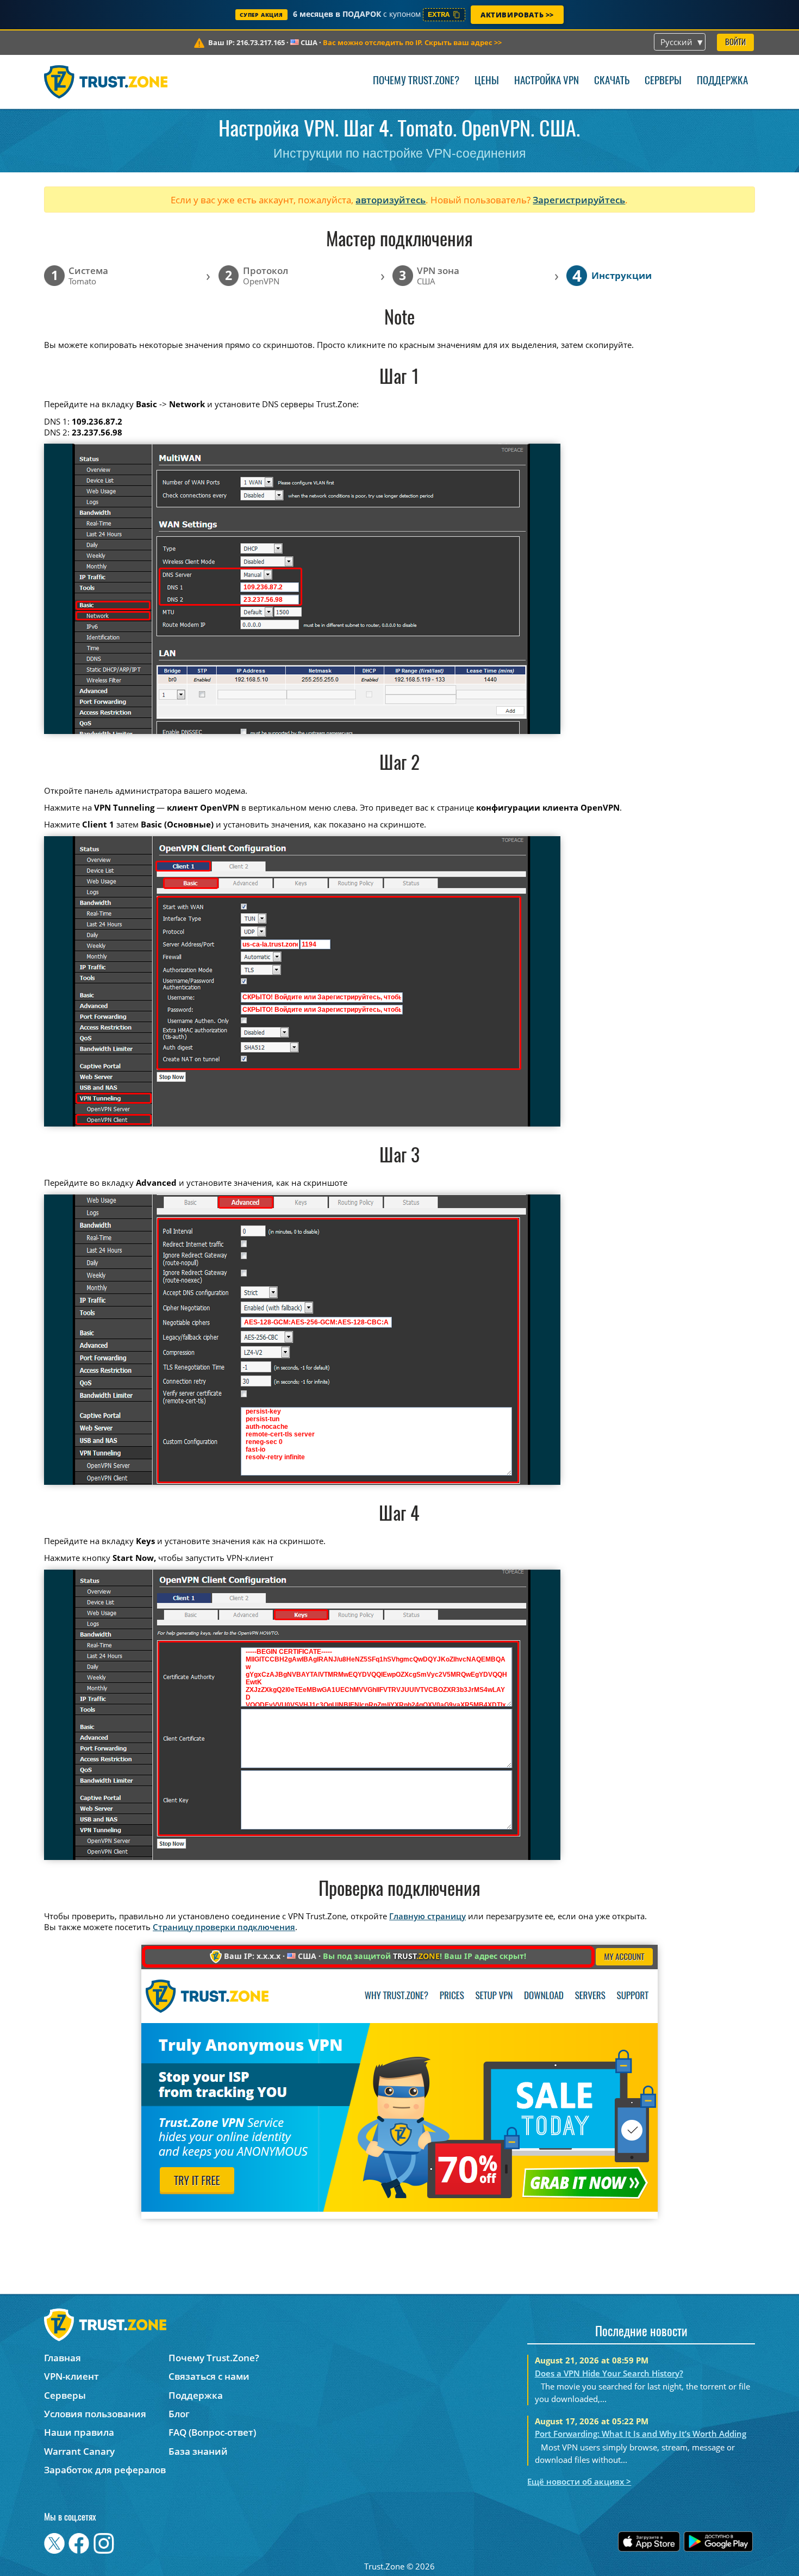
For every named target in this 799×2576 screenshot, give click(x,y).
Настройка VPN (547, 81)
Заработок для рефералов (105, 2470)
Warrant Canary (79, 2451)
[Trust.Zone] (106, 82)
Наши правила (79, 2432)
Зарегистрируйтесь (579, 200)
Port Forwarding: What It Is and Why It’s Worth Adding (641, 2434)
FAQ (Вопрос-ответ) (212, 2432)
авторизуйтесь (391, 200)
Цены (487, 81)
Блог (179, 2414)
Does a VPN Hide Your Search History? (609, 2373)
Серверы (663, 81)
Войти (735, 43)
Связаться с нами (209, 2376)
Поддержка (722, 81)
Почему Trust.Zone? (416, 81)
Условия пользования (95, 2414)
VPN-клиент (71, 2376)
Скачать (612, 81)
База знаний (198, 2451)
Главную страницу (427, 1916)
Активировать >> (517, 15)
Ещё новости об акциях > (579, 2481)
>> (412, 42)
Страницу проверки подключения (224, 1927)
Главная (63, 2358)
